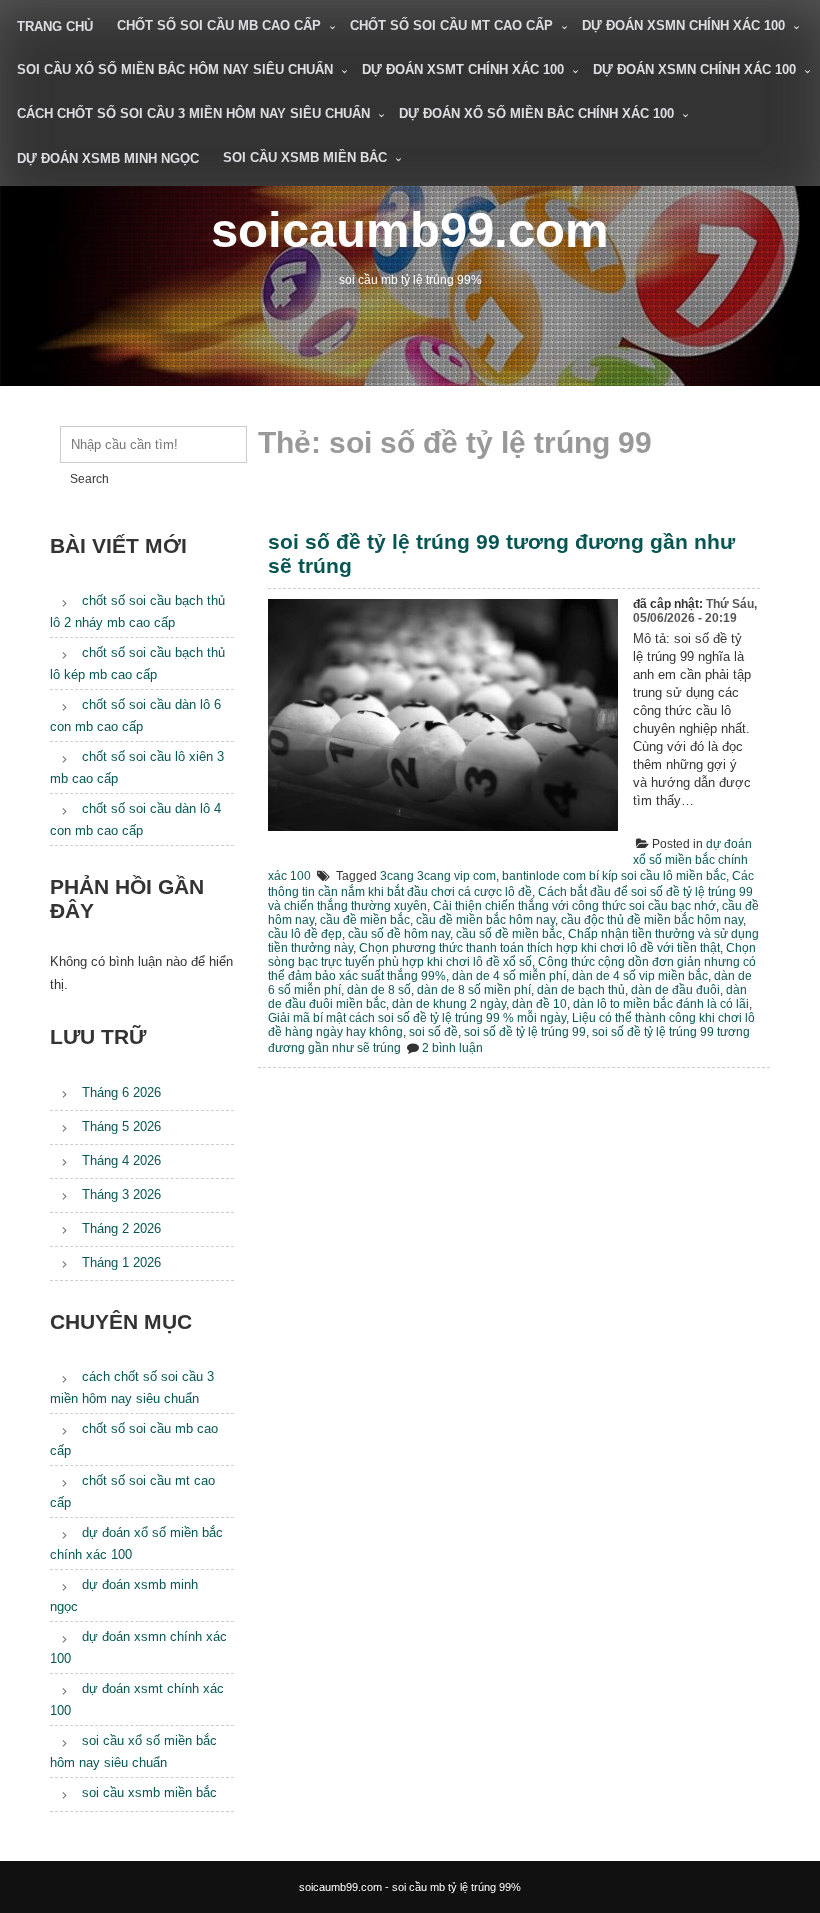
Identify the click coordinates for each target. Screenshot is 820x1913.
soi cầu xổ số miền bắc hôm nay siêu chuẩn (175, 69)
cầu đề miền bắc (365, 920)
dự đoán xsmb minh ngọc (108, 158)
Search (89, 479)
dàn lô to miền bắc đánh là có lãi (661, 1004)
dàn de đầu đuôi (675, 990)
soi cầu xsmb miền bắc (305, 157)
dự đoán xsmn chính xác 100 (683, 25)
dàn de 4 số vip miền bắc (640, 976)
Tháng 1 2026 (121, 1262)
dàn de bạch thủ (581, 990)
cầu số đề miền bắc (509, 934)
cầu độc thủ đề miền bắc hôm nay (652, 920)
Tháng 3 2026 (121, 1194)
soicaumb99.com (410, 229)
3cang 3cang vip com (438, 876)
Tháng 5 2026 (121, 1126)
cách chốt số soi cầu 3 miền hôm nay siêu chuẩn (193, 113)
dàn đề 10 (539, 1004)
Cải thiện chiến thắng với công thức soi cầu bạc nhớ (574, 906)
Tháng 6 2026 (121, 1092)
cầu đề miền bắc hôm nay (485, 920)
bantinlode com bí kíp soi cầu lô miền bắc (614, 876)
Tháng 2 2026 (121, 1228)
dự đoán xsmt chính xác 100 (463, 69)
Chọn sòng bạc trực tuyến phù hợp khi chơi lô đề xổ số (512, 955)
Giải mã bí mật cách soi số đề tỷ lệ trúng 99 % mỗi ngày (417, 1018)
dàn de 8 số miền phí (474, 990)
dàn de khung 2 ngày (449, 1004)
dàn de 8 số (379, 990)
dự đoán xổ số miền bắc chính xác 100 (536, 113)
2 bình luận (452, 1048)
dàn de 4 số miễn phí (509, 976)
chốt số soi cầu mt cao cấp (451, 25)
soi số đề (433, 1032)
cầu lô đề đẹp (305, 934)
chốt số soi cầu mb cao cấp (219, 25)
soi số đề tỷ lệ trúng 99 (525, 1032)
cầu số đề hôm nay (399, 934)
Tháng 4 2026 (121, 1160)
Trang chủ (55, 26)
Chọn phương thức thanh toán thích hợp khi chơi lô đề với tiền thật (539, 948)
